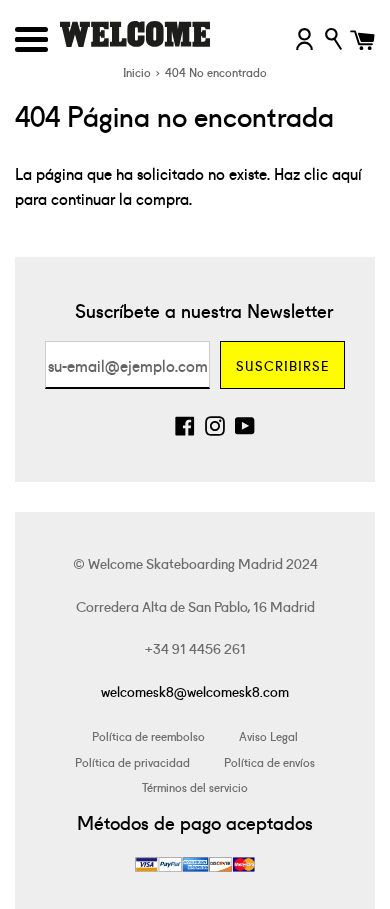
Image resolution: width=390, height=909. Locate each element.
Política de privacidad (132, 761)
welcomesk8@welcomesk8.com (195, 691)
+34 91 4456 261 (195, 648)
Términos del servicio (195, 786)
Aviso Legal (268, 735)
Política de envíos (269, 761)
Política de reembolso (148, 735)
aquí (347, 173)
